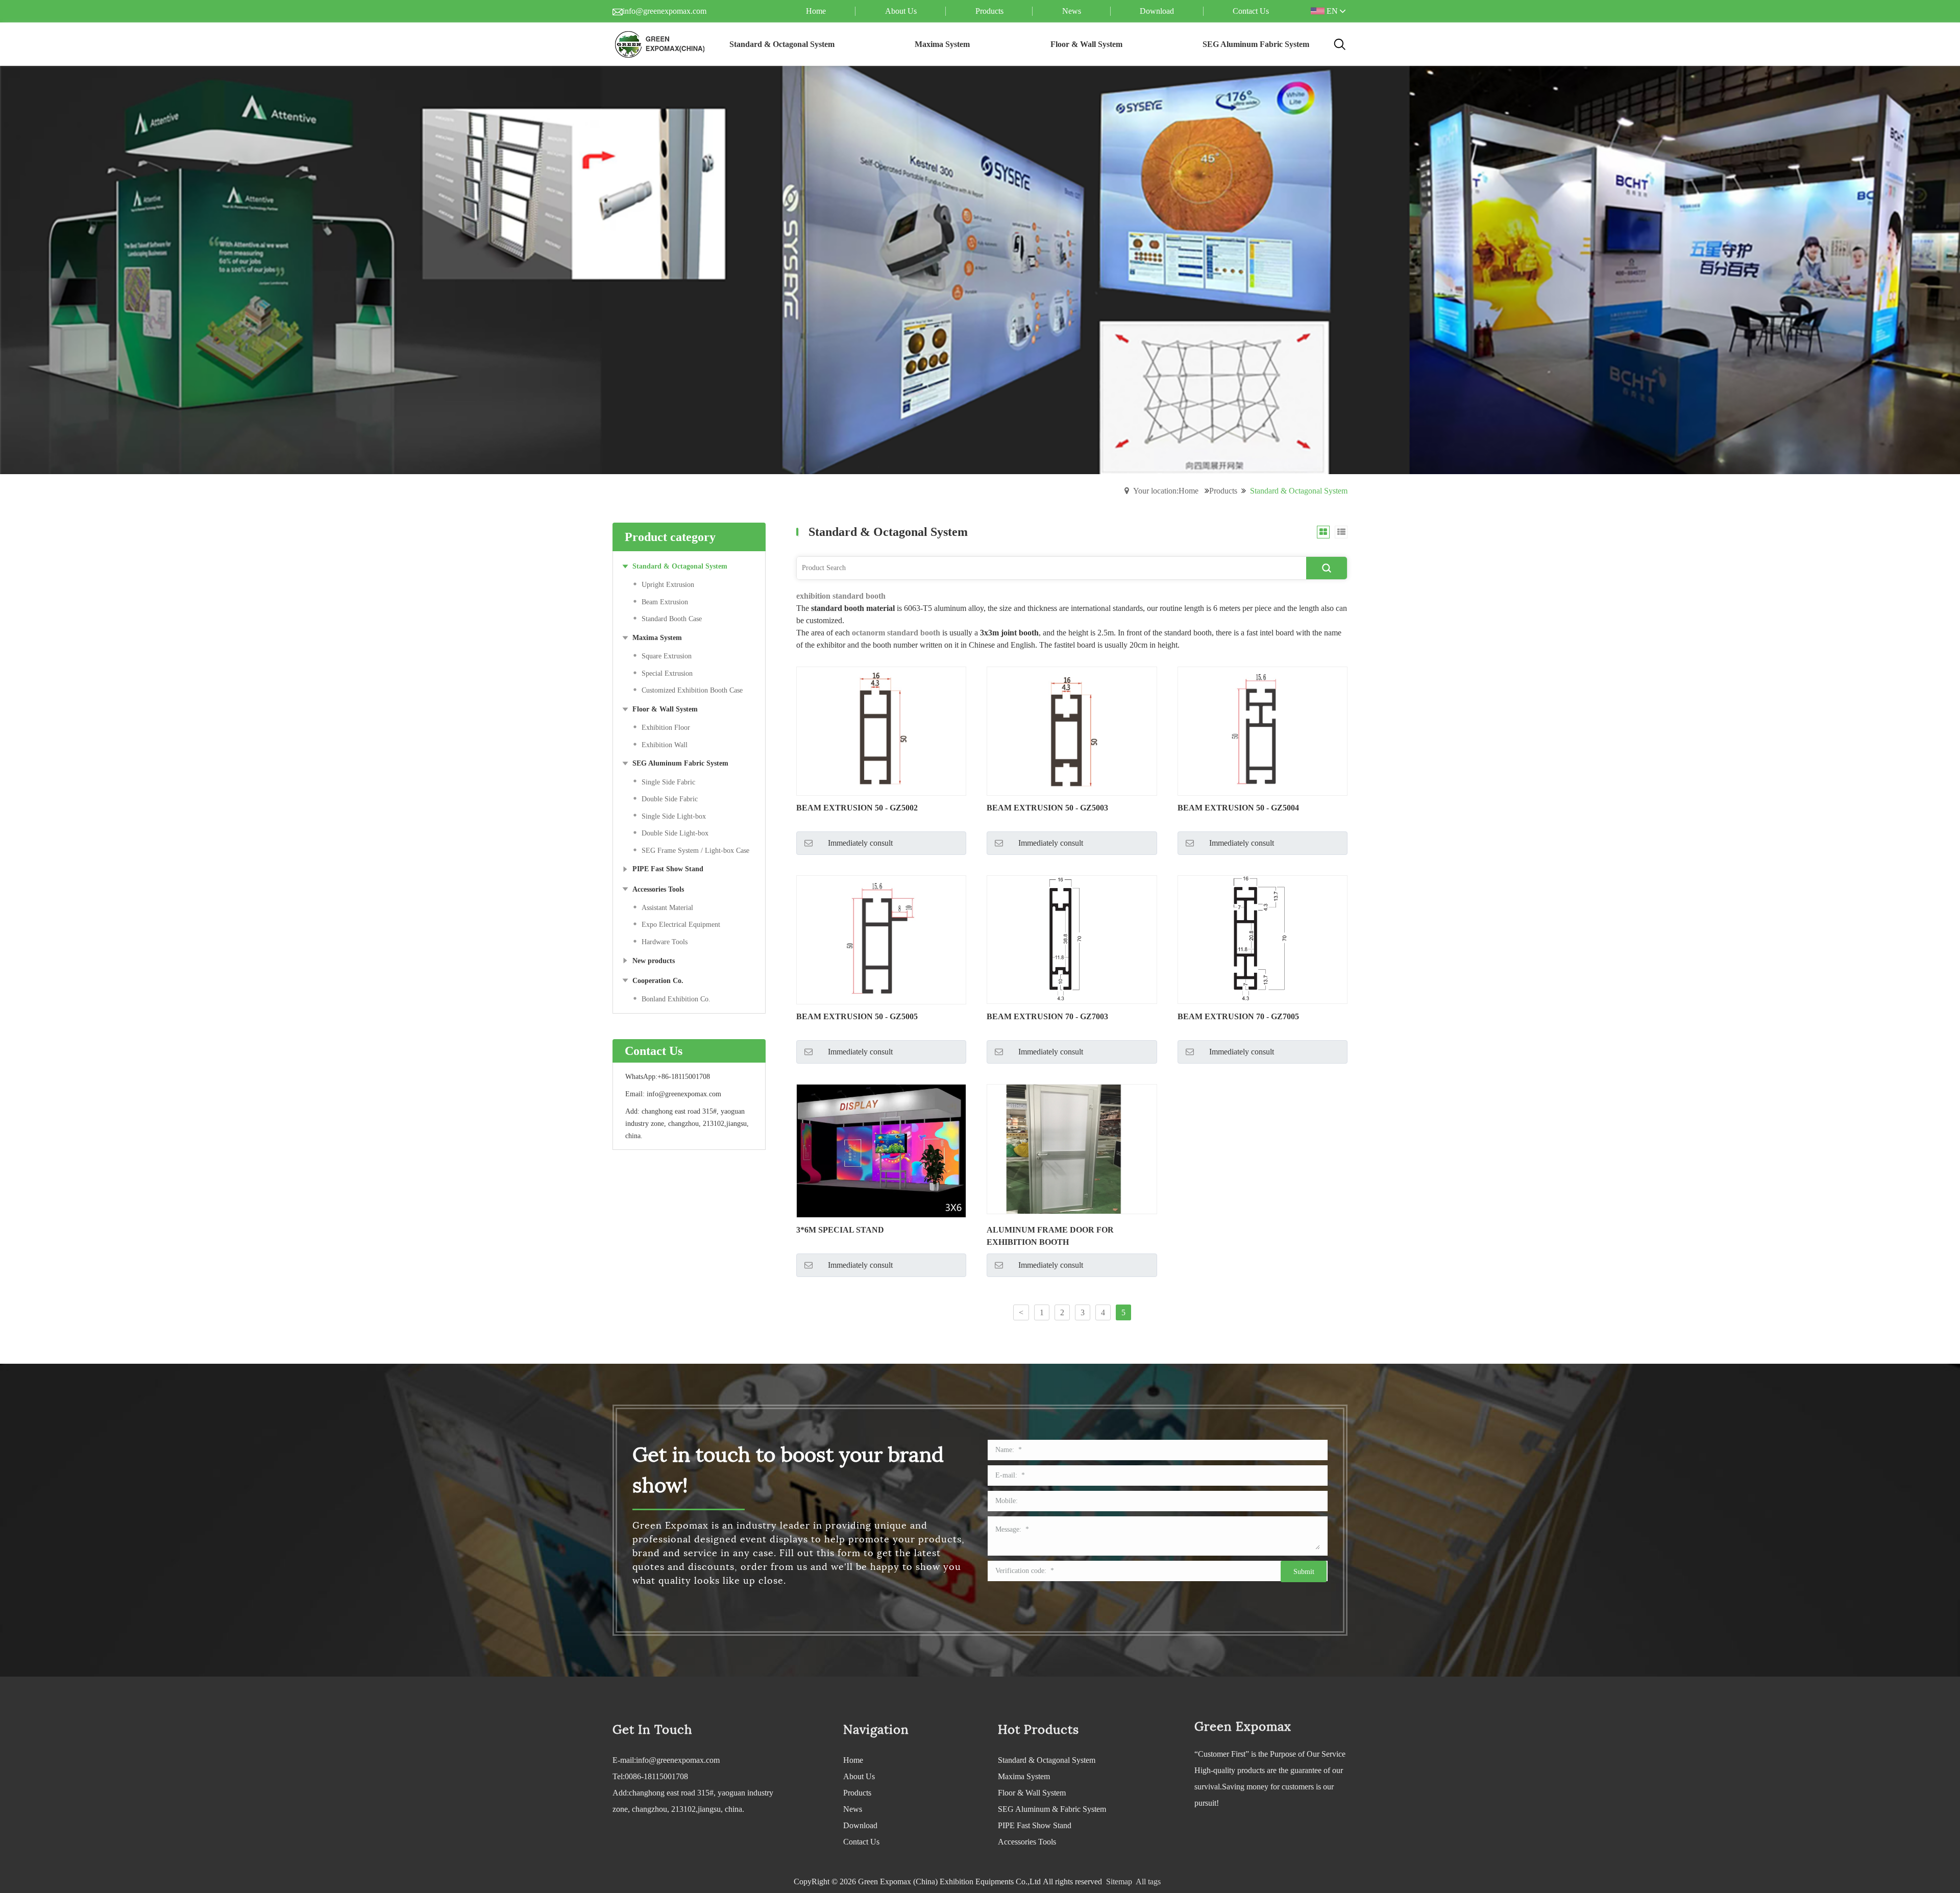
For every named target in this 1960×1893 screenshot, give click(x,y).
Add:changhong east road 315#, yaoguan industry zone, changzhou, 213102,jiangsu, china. (693, 1801)
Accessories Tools (1027, 1842)
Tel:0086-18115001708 (650, 1776)
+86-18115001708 (684, 1077)
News (853, 1809)
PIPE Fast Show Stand (1035, 1825)
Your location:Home (1166, 491)
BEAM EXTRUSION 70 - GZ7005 (1238, 1016)
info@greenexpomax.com (665, 11)
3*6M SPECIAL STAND (840, 1230)
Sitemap (1119, 1882)
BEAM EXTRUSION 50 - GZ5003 (1047, 808)
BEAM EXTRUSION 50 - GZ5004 (1238, 808)
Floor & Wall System (1032, 1793)
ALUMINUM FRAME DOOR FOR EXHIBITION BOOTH (1050, 1236)
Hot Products (1038, 1730)
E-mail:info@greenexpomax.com (666, 1760)
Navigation (876, 1730)
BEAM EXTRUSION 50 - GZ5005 (857, 1016)
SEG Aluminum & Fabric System (1052, 1809)
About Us (859, 1776)
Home (853, 1760)
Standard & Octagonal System (1047, 1760)
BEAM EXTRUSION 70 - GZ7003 (1047, 1016)
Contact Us (861, 1842)
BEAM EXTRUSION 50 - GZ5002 (857, 808)
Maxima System (1024, 1776)
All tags (1148, 1882)
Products (1223, 491)
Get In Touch (652, 1730)
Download (860, 1825)
